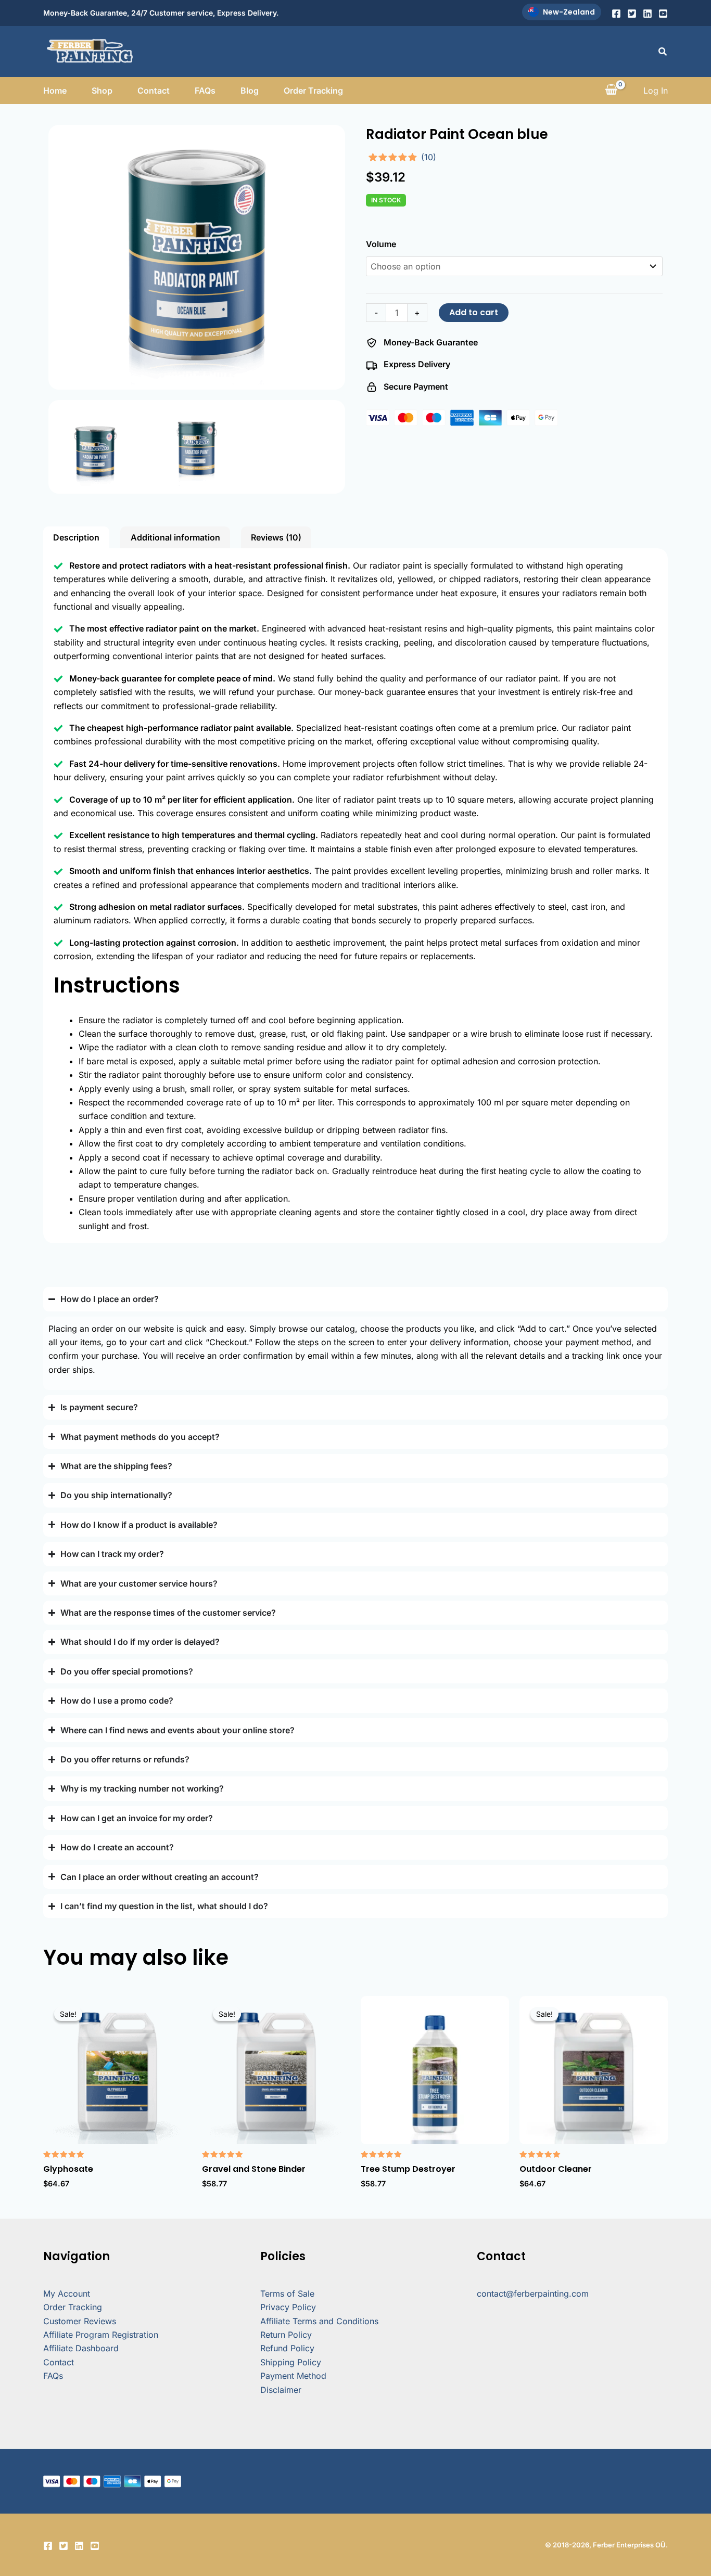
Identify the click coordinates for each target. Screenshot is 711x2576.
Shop (102, 91)
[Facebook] (616, 14)
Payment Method (293, 2376)
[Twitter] (632, 14)
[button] (663, 52)
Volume (381, 244)
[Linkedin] (647, 14)
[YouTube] (663, 14)
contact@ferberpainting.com (533, 2294)
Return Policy (286, 2335)
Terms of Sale (287, 2294)
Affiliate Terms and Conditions (319, 2321)
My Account (67, 2294)
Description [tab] (76, 537)
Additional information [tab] (175, 537)
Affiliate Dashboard (81, 2348)
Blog (250, 91)
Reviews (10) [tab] (276, 537)
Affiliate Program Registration (101, 2335)
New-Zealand (569, 12)
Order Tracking (313, 91)
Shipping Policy (291, 2362)
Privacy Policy (288, 2307)
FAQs (205, 91)
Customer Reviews (80, 2321)
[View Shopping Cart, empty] (611, 91)
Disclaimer (281, 2390)
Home (55, 91)
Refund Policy (287, 2348)
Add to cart (474, 312)
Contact (154, 91)
